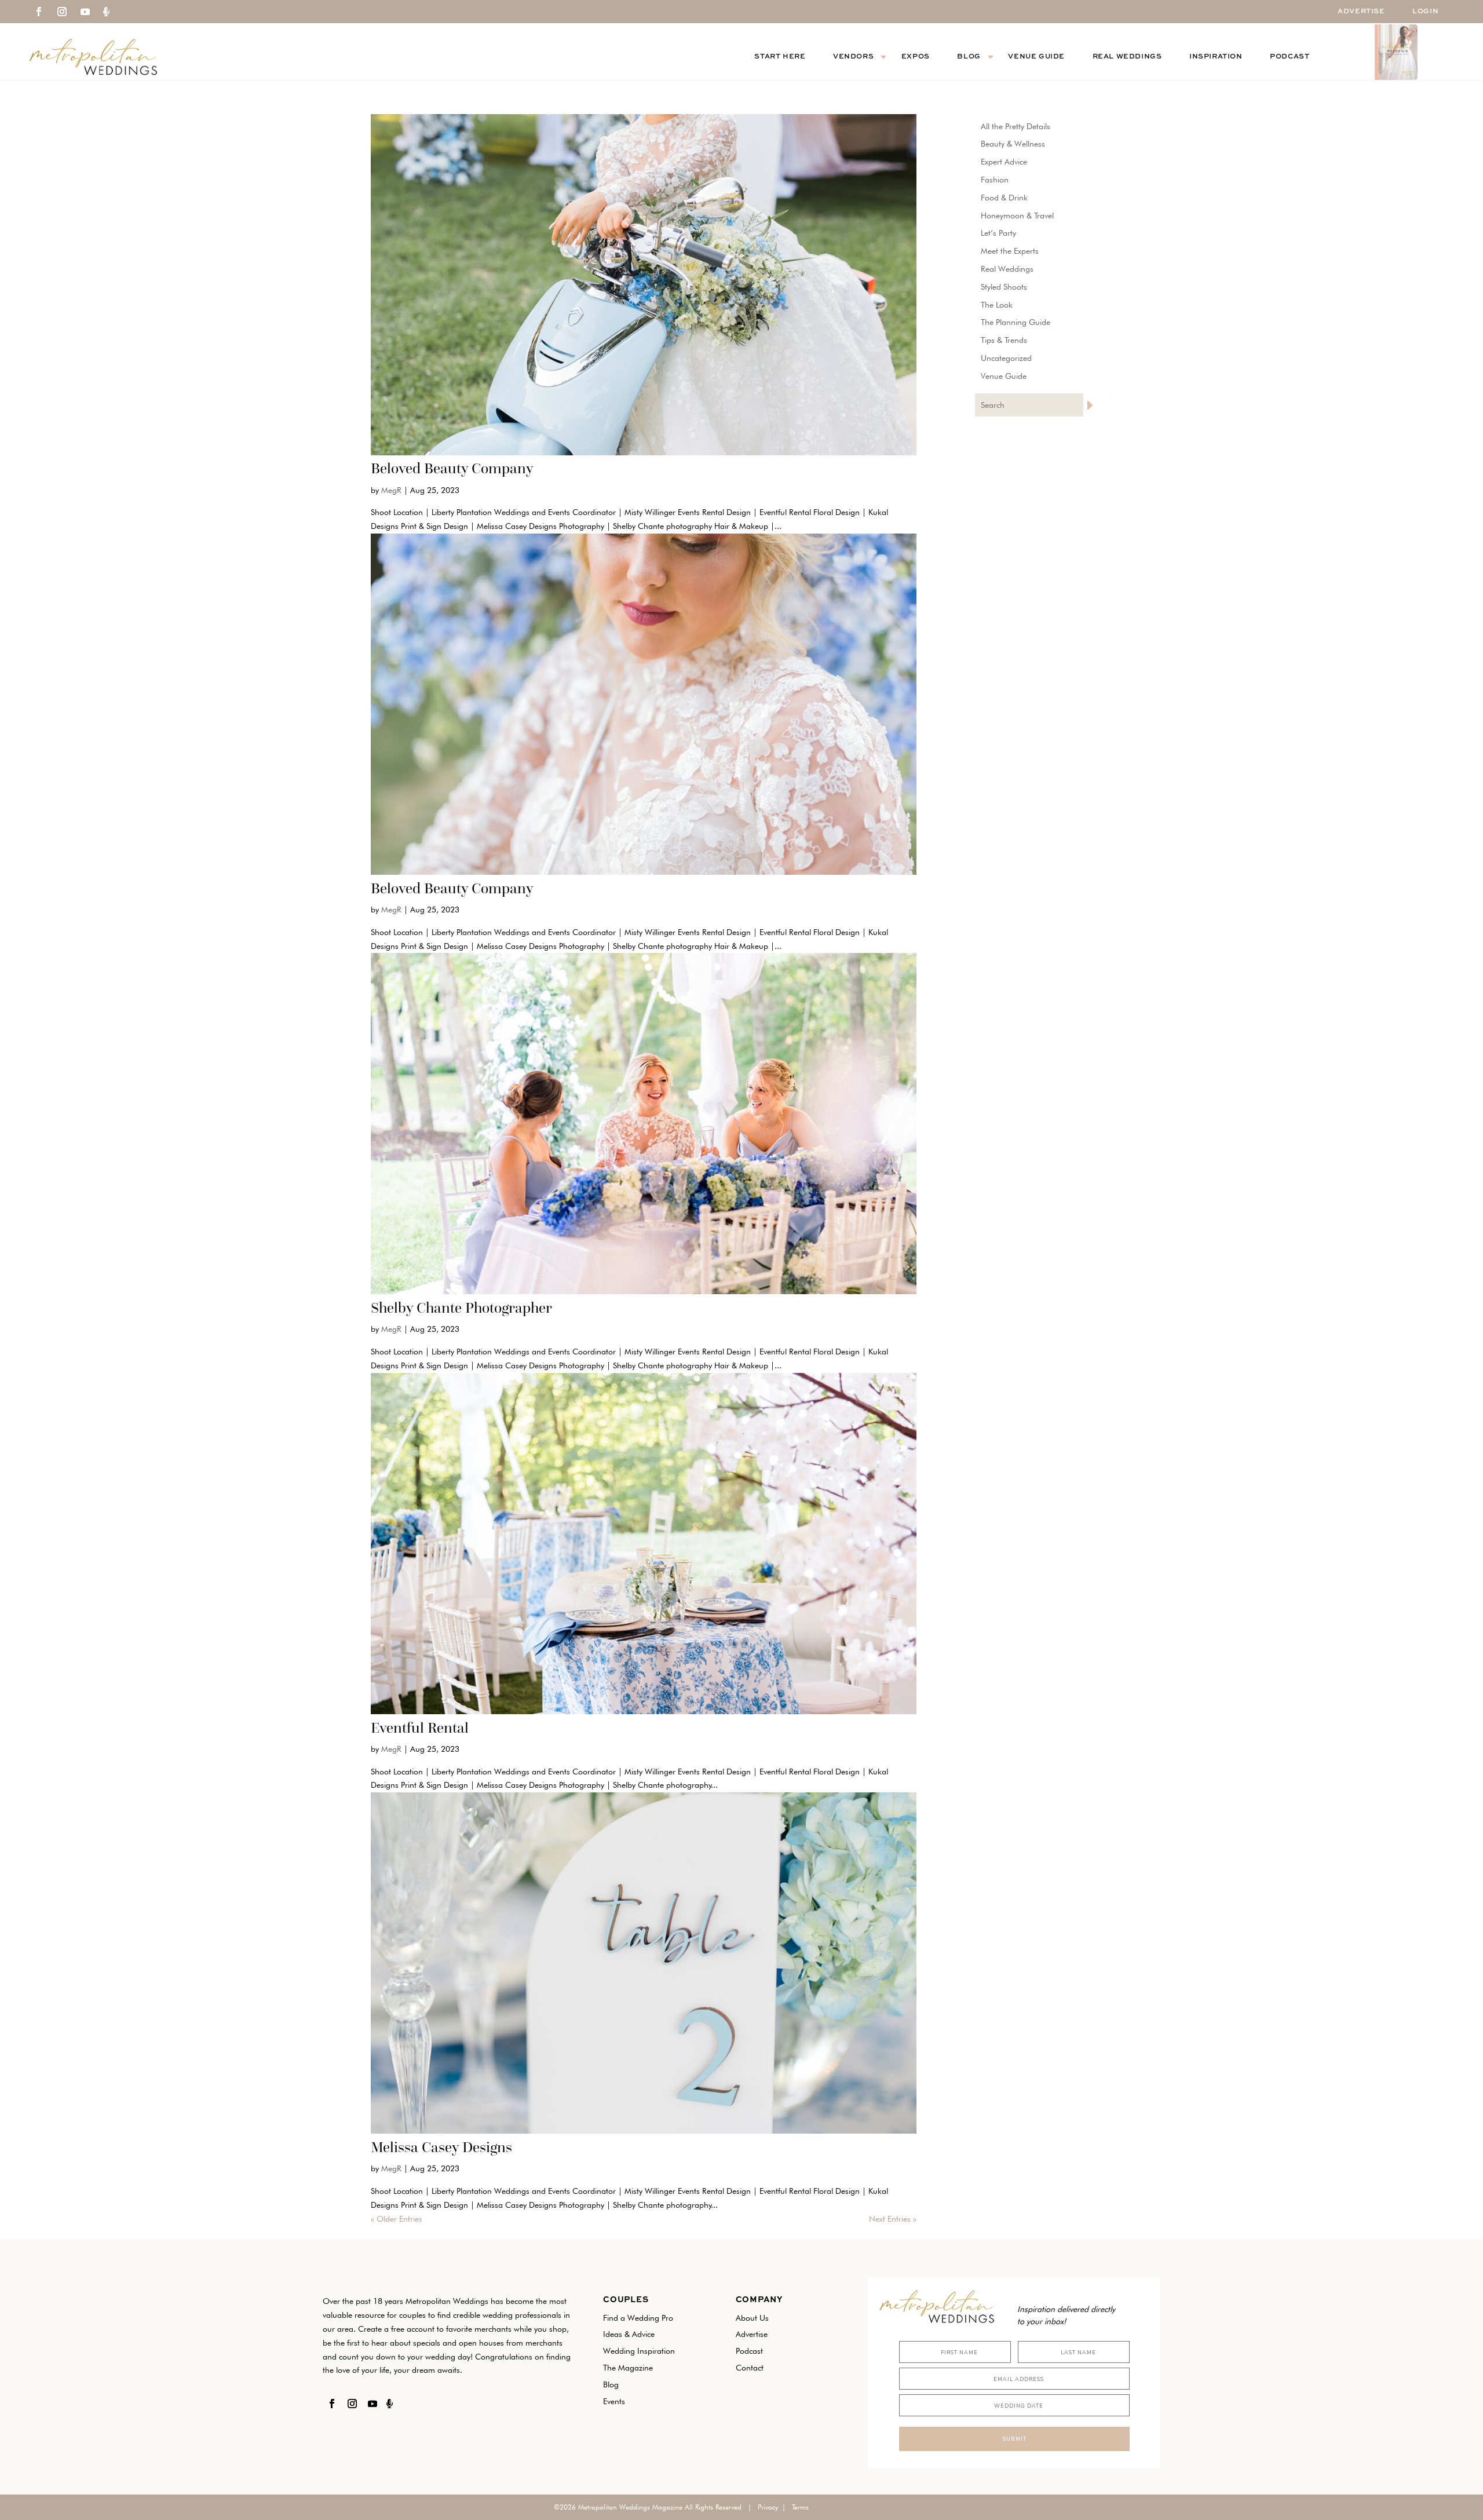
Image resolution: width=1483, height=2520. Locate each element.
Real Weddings (1127, 57)
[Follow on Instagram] (62, 12)
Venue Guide (1036, 57)
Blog (969, 57)
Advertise (1361, 12)
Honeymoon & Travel (1017, 216)
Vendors (853, 57)
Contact (750, 2368)
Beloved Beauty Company (452, 468)
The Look (997, 305)
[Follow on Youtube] (85, 12)
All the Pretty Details (1016, 126)
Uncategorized (1006, 358)
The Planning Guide (1016, 322)
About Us (752, 2318)
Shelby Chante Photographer (461, 1308)
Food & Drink (1004, 198)
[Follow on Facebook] (39, 12)
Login (1425, 12)
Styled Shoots (1004, 287)
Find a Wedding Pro (638, 2318)
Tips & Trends (1004, 340)
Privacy (768, 2507)
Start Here (780, 57)
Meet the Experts (1010, 251)
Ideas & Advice (629, 2334)
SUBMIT (1014, 2439)
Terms (800, 2507)
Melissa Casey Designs (441, 2147)
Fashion (995, 180)
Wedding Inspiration (639, 2351)
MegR (391, 490)
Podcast (1290, 57)
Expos (916, 57)
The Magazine (628, 2368)
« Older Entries (397, 2219)
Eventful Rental (420, 1728)
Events (614, 2401)
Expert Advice (1004, 162)
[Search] (1098, 405)
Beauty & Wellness (1013, 144)
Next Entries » (893, 2219)
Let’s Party (998, 233)
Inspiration (1216, 57)
